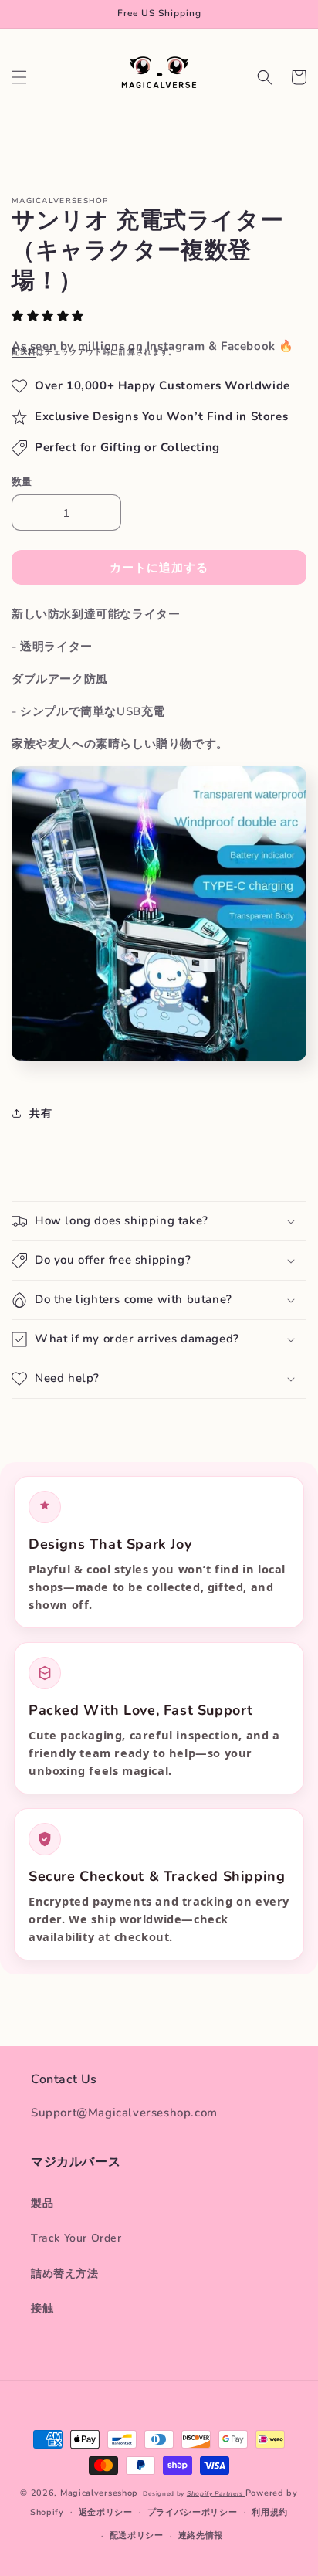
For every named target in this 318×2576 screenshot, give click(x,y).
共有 (41, 1113)
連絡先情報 (201, 2535)
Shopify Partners (216, 2494)
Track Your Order (76, 2238)
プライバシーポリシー (193, 2512)
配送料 (24, 352)
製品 (42, 2203)
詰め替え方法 (65, 2274)
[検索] (265, 77)
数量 (22, 482)
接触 (42, 2308)
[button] (50, 316)
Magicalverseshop (99, 2493)
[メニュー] (19, 77)
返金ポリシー (106, 2512)
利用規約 (270, 2512)
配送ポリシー (137, 2535)
